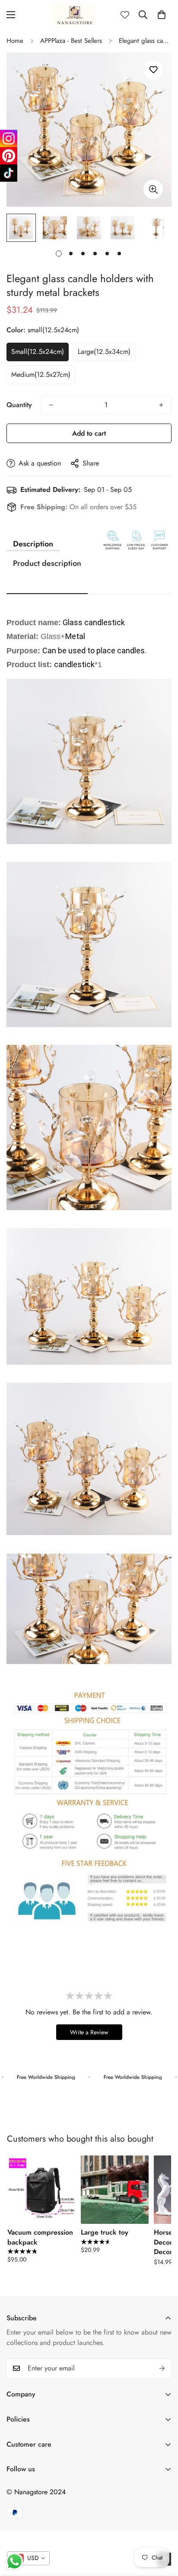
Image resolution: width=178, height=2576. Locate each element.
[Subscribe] (162, 2368)
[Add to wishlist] (153, 70)
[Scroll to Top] (162, 2530)
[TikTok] (9, 173)
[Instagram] (9, 138)
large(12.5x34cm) (104, 352)
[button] (162, 15)
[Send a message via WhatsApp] (14, 2562)
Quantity (19, 405)
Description (33, 544)
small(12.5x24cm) (38, 352)
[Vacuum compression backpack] (41, 2190)
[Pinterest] (9, 156)
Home (15, 41)
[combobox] (28, 2558)
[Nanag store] (74, 15)
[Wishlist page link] (125, 15)
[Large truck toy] (115, 2190)
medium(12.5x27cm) (41, 374)
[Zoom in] (153, 189)
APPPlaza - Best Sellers (71, 41)
